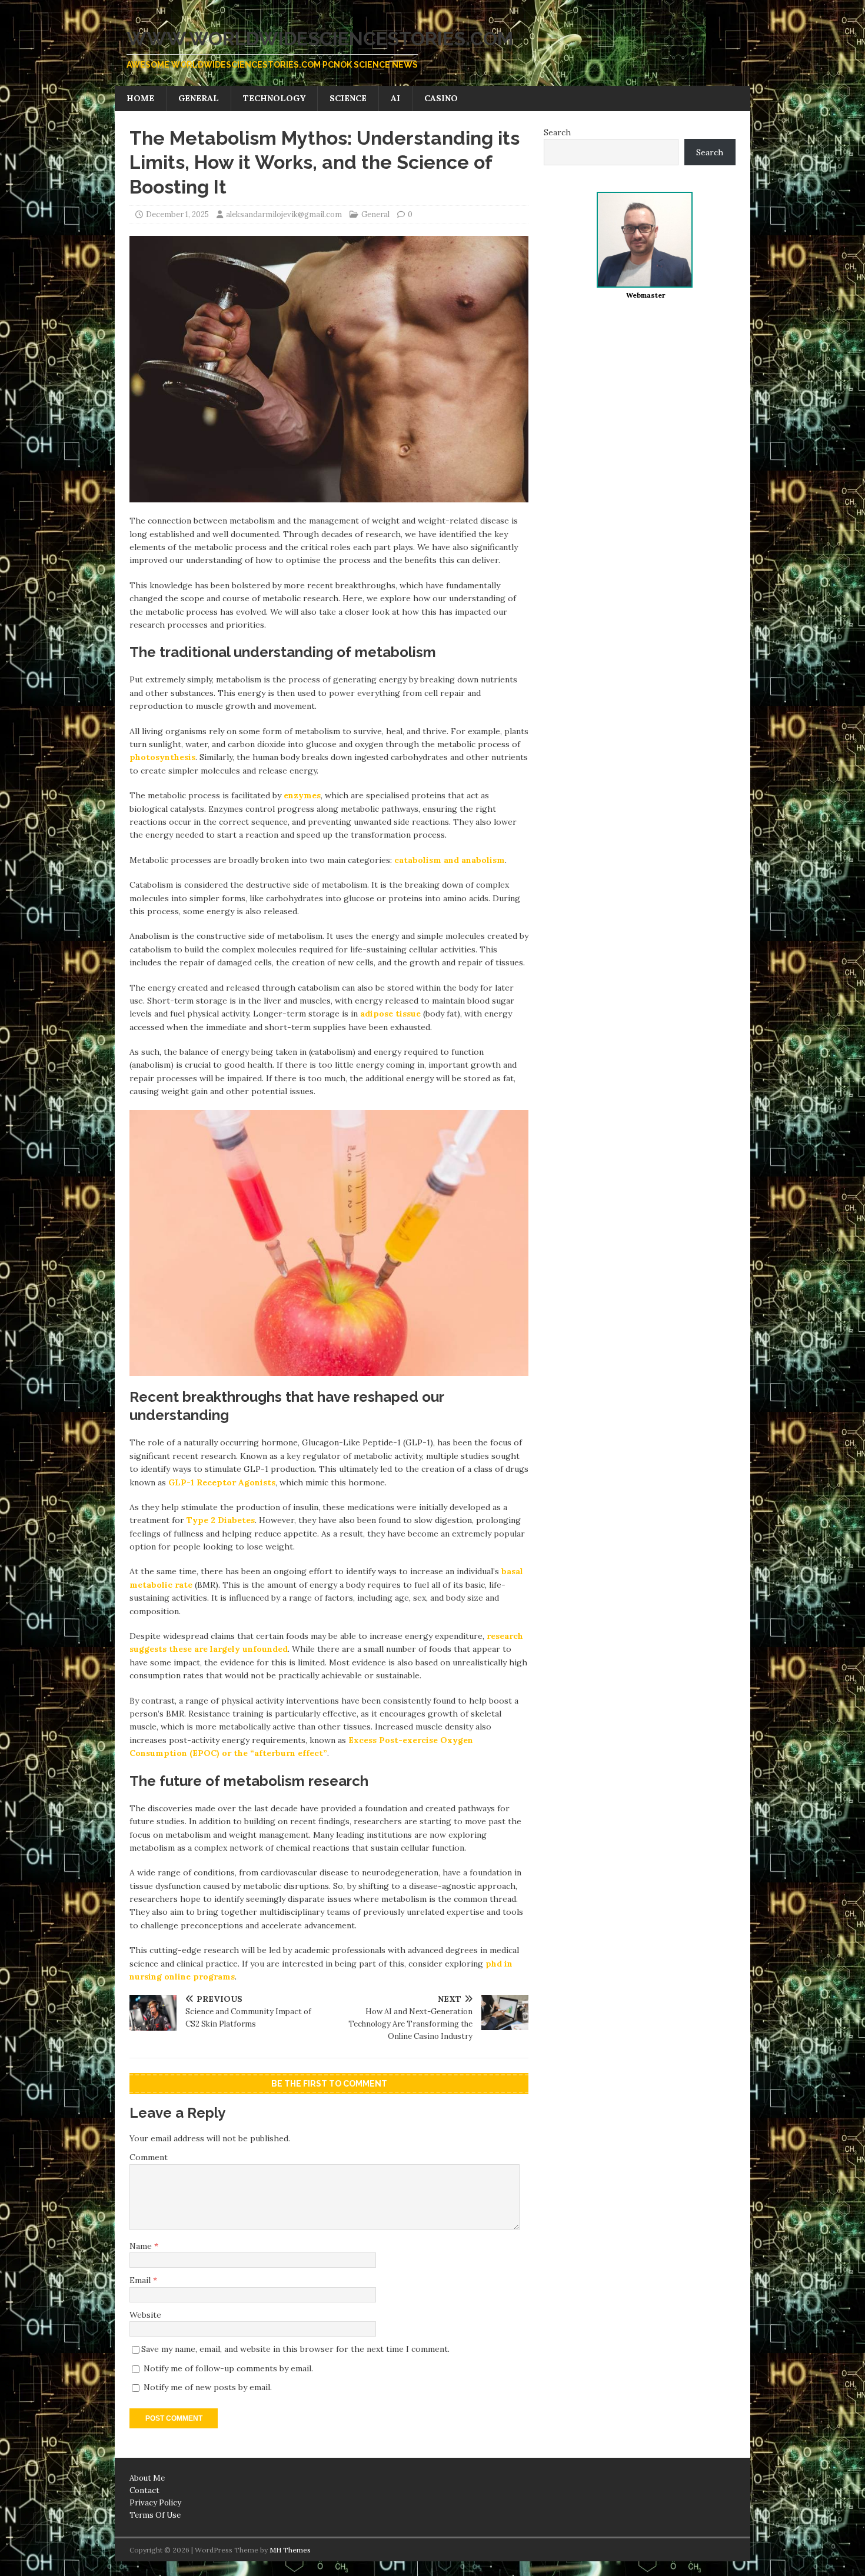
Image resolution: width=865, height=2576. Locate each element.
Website (145, 2315)
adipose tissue (390, 1014)
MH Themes (290, 2550)
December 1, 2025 (177, 214)
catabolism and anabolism (450, 860)
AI (395, 98)
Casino (441, 98)
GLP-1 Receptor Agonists (222, 1482)
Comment (149, 2157)
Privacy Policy (155, 2503)
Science (348, 98)
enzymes (302, 795)
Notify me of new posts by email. (208, 2387)
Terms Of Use (155, 2515)
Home (140, 98)
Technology (274, 98)
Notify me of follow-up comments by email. (228, 2368)
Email (141, 2280)
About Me (147, 2478)
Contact (144, 2490)
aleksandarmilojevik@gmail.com (284, 214)
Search (557, 132)
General (199, 98)
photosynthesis (162, 757)
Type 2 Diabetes (221, 1520)
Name (142, 2246)
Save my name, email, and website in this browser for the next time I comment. (295, 2349)
